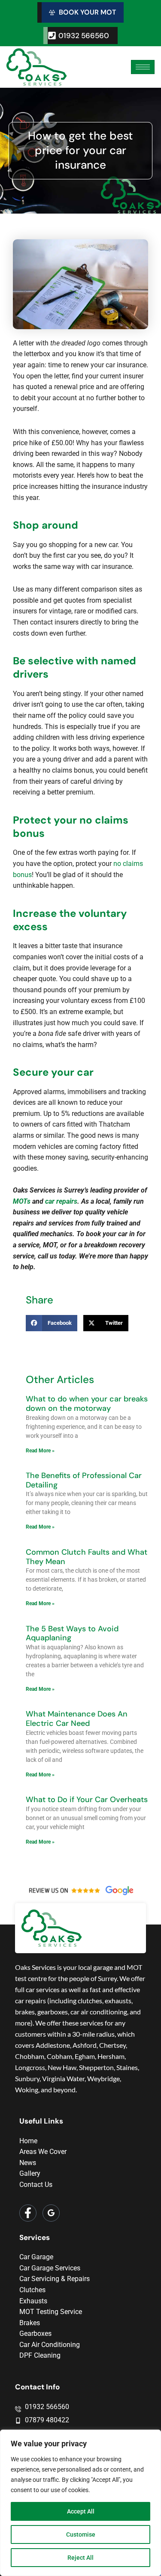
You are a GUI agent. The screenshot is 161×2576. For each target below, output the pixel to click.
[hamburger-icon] (143, 67)
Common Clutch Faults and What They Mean (87, 1557)
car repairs (61, 1201)
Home (28, 2141)
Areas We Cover (43, 2152)
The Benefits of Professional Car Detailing (84, 1480)
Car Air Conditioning (50, 2345)
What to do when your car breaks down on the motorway (87, 1404)
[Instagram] (51, 2213)
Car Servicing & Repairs (55, 2279)
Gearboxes (35, 2334)
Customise (81, 2534)
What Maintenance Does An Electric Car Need (77, 1719)
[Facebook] (28, 2213)
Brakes (30, 2323)
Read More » (40, 1451)
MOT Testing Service (51, 2312)
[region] (80, 2503)
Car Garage (36, 2257)
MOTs (22, 1201)
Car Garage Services (50, 2268)
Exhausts (33, 2301)
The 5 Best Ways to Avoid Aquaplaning (72, 1633)
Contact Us (36, 2185)
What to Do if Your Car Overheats (87, 1800)
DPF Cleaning (40, 2355)
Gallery (30, 2173)
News (28, 2163)
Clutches (32, 2290)
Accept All (81, 2511)
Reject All (80, 2558)
